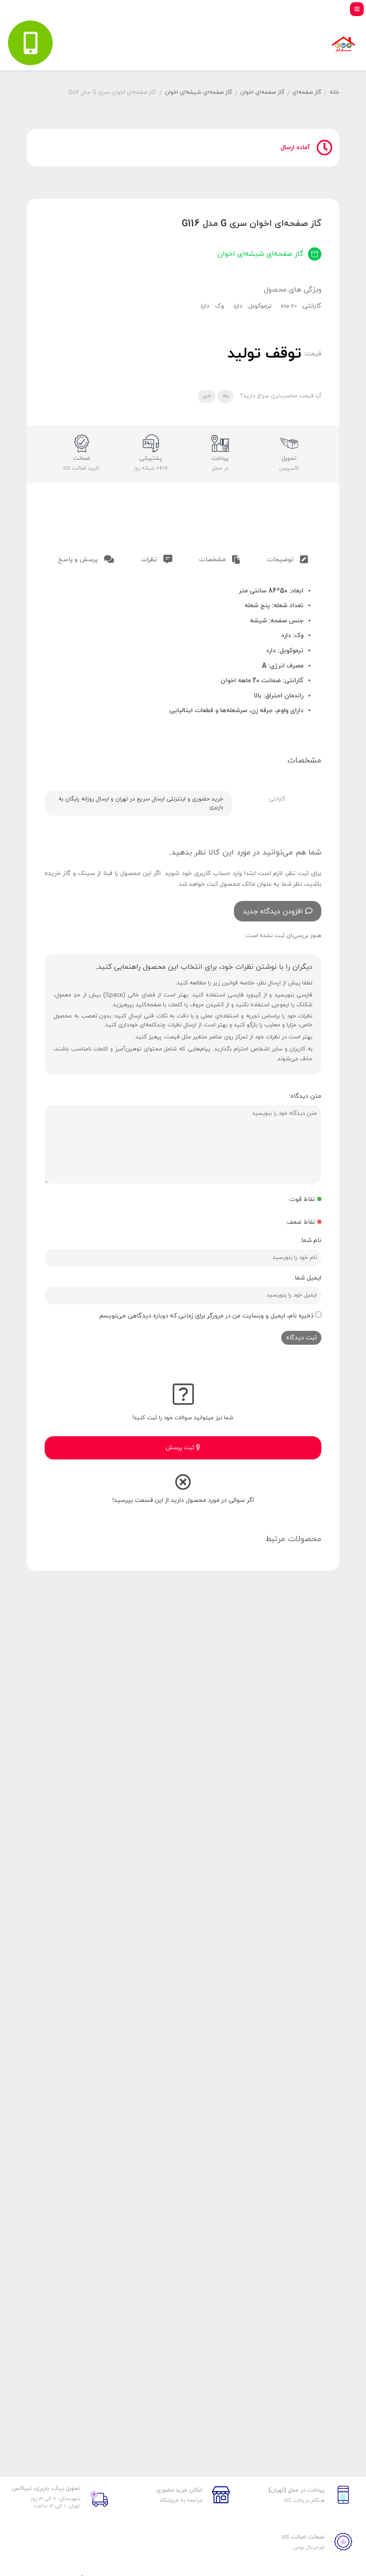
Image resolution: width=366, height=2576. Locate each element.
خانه (334, 92)
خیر (207, 396)
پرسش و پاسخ (79, 560)
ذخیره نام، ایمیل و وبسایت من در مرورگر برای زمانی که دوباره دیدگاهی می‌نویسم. (206, 1316)
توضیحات (281, 560)
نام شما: (310, 1240)
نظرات (150, 560)
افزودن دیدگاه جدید (273, 912)
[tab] (287, 558)
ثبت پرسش (181, 1448)
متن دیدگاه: (305, 1096)
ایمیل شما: (307, 1278)
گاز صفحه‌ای (307, 92)
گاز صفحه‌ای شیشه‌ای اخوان (198, 92)
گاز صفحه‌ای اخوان (262, 92)
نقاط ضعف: (300, 1222)
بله (226, 396)
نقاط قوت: (301, 1199)
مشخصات (213, 560)
